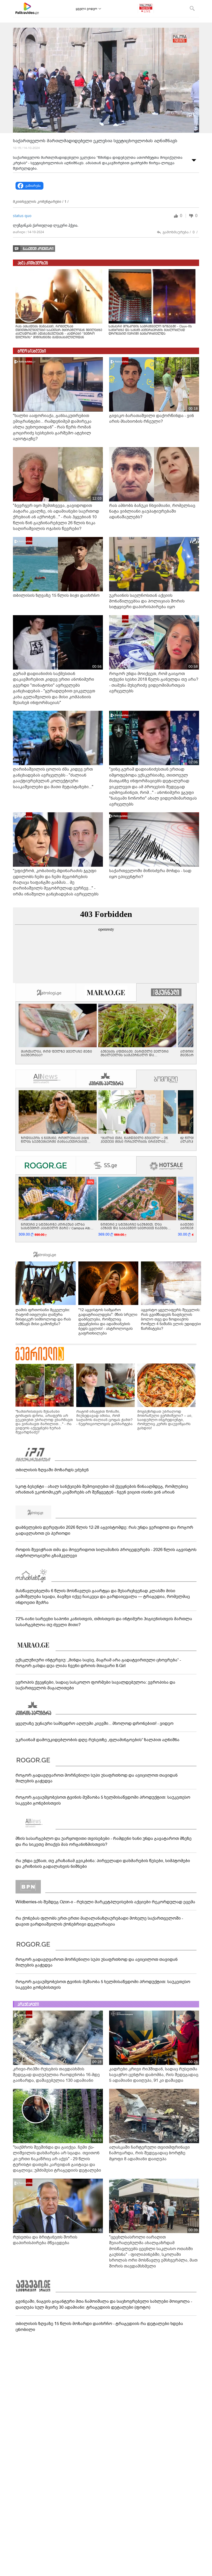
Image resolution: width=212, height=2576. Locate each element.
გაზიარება (33, 186)
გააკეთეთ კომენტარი (38, 249)
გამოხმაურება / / (180, 232)
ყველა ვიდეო (86, 9)
